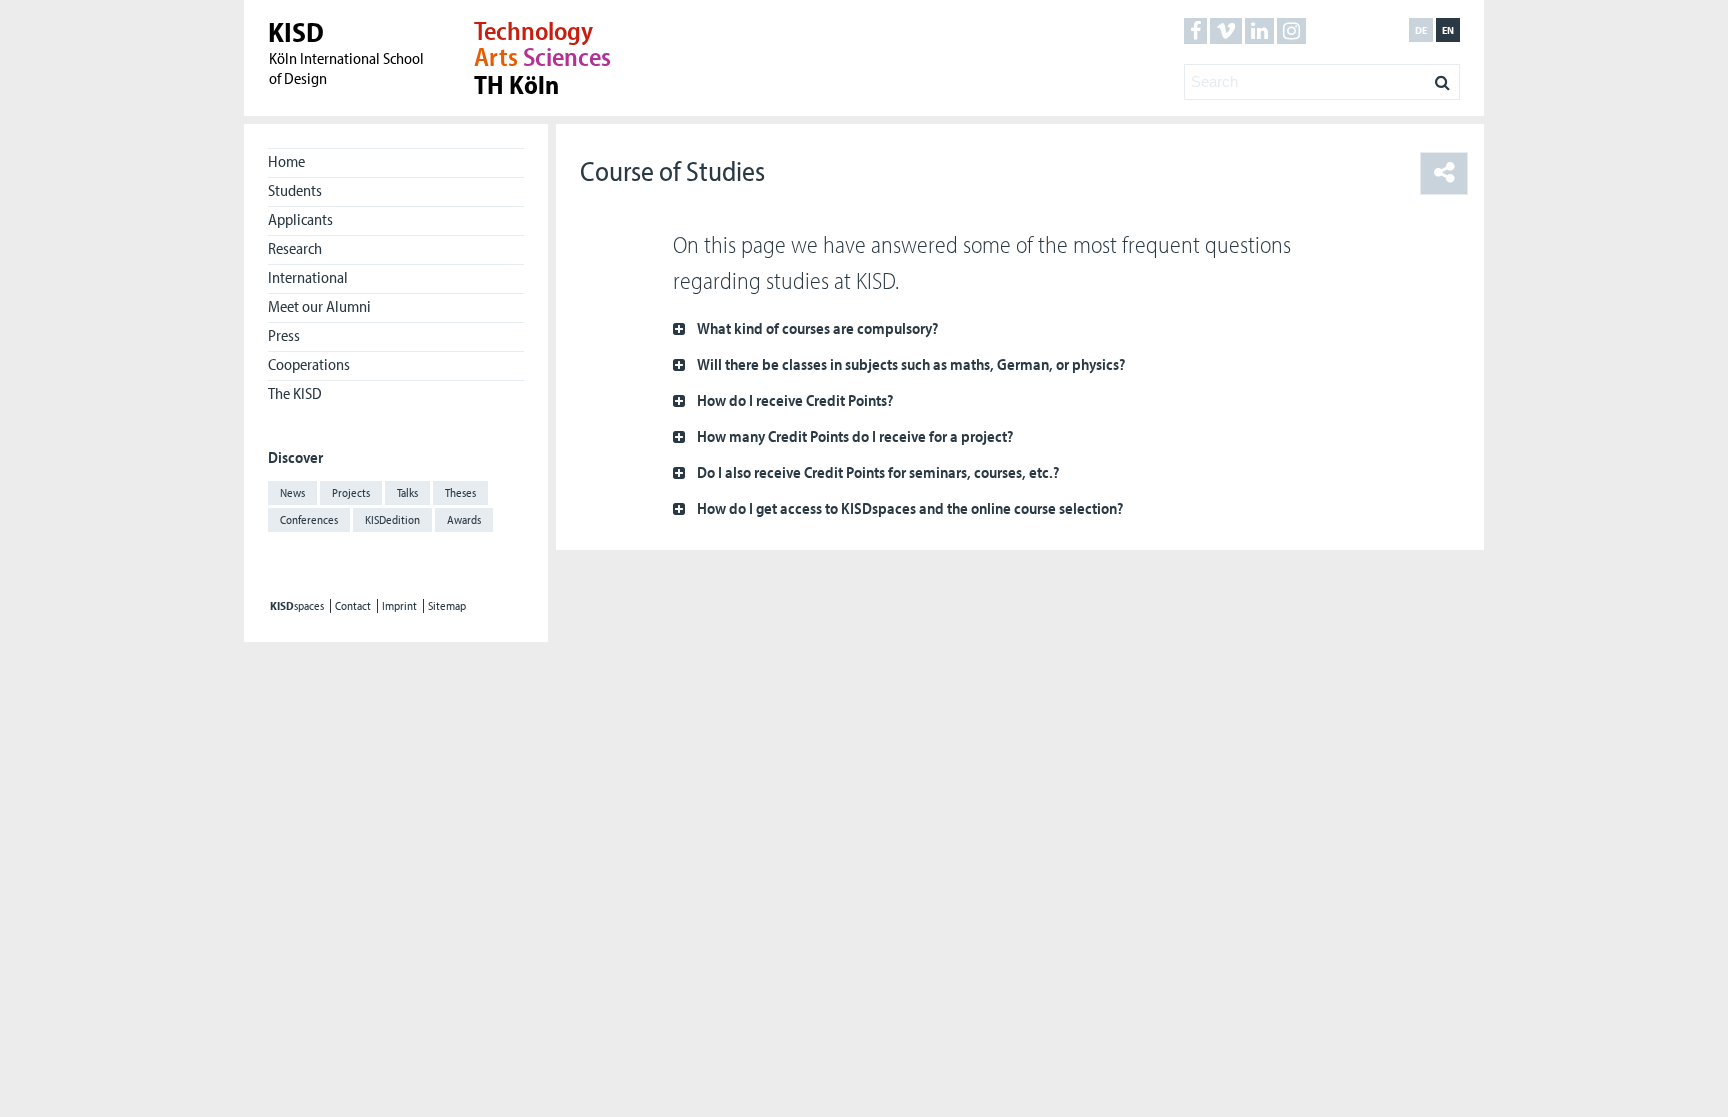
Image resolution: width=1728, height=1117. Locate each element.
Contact (353, 606)
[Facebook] (1195, 31)
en (1448, 30)
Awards (464, 519)
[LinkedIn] (1259, 31)
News (292, 492)
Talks (407, 492)
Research (295, 248)
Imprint (399, 606)
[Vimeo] (1226, 31)
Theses (460, 492)
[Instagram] (1291, 31)
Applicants (300, 219)
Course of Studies (672, 170)
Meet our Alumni (319, 306)
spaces (297, 606)
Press (284, 335)
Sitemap (447, 606)
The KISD (295, 393)
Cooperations (309, 364)
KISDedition (392, 519)
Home (286, 161)
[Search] (1442, 77)
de (1421, 30)
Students (295, 190)
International (308, 277)
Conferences (309, 519)
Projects (351, 492)
